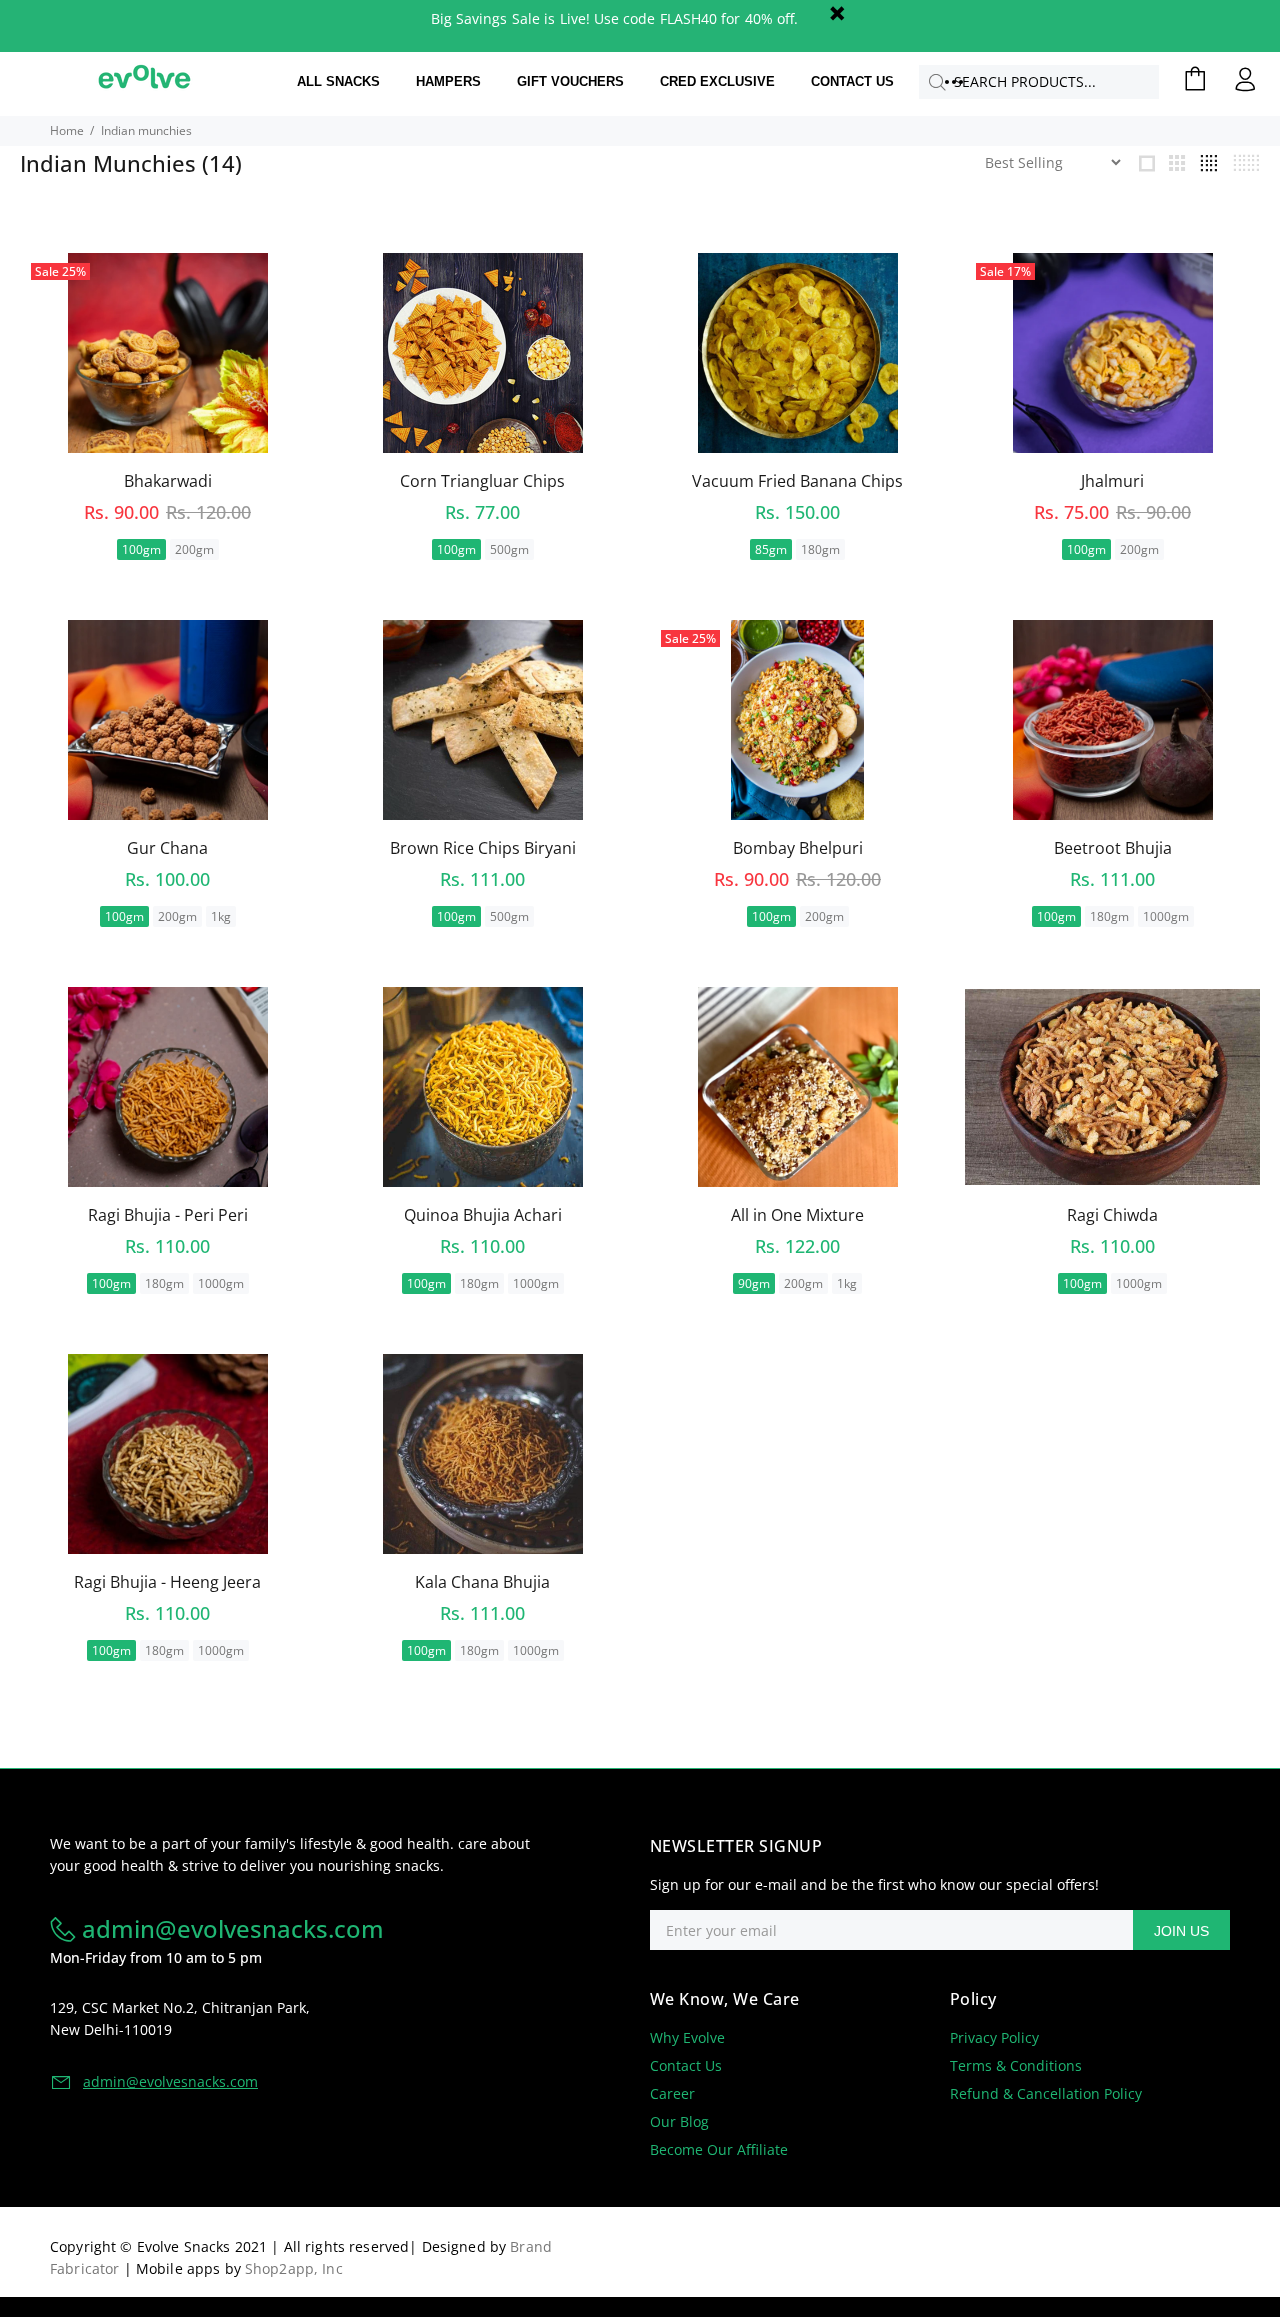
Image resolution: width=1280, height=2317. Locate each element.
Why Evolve (687, 2037)
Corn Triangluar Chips (482, 481)
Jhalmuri (1112, 481)
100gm (141, 549)
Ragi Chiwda (1112, 1215)
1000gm (1166, 916)
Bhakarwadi (168, 481)
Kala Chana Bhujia (482, 1582)
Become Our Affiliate (719, 2149)
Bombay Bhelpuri (798, 848)
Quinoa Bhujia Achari (483, 1215)
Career (672, 2093)
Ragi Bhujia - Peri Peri (168, 1215)
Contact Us (686, 2065)
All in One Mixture (797, 1215)
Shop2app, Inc (294, 2268)
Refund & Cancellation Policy (1046, 2093)
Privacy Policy (994, 2037)
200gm (194, 549)
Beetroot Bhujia (1113, 848)
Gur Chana (167, 848)
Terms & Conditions (1016, 2065)
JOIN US (1181, 1931)
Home (67, 130)
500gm (509, 549)
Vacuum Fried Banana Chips (797, 481)
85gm (771, 549)
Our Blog (679, 2121)
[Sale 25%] (797, 720)
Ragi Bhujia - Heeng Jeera (167, 1582)
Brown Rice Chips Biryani (483, 848)
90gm (754, 1283)
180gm (820, 549)
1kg (221, 916)
